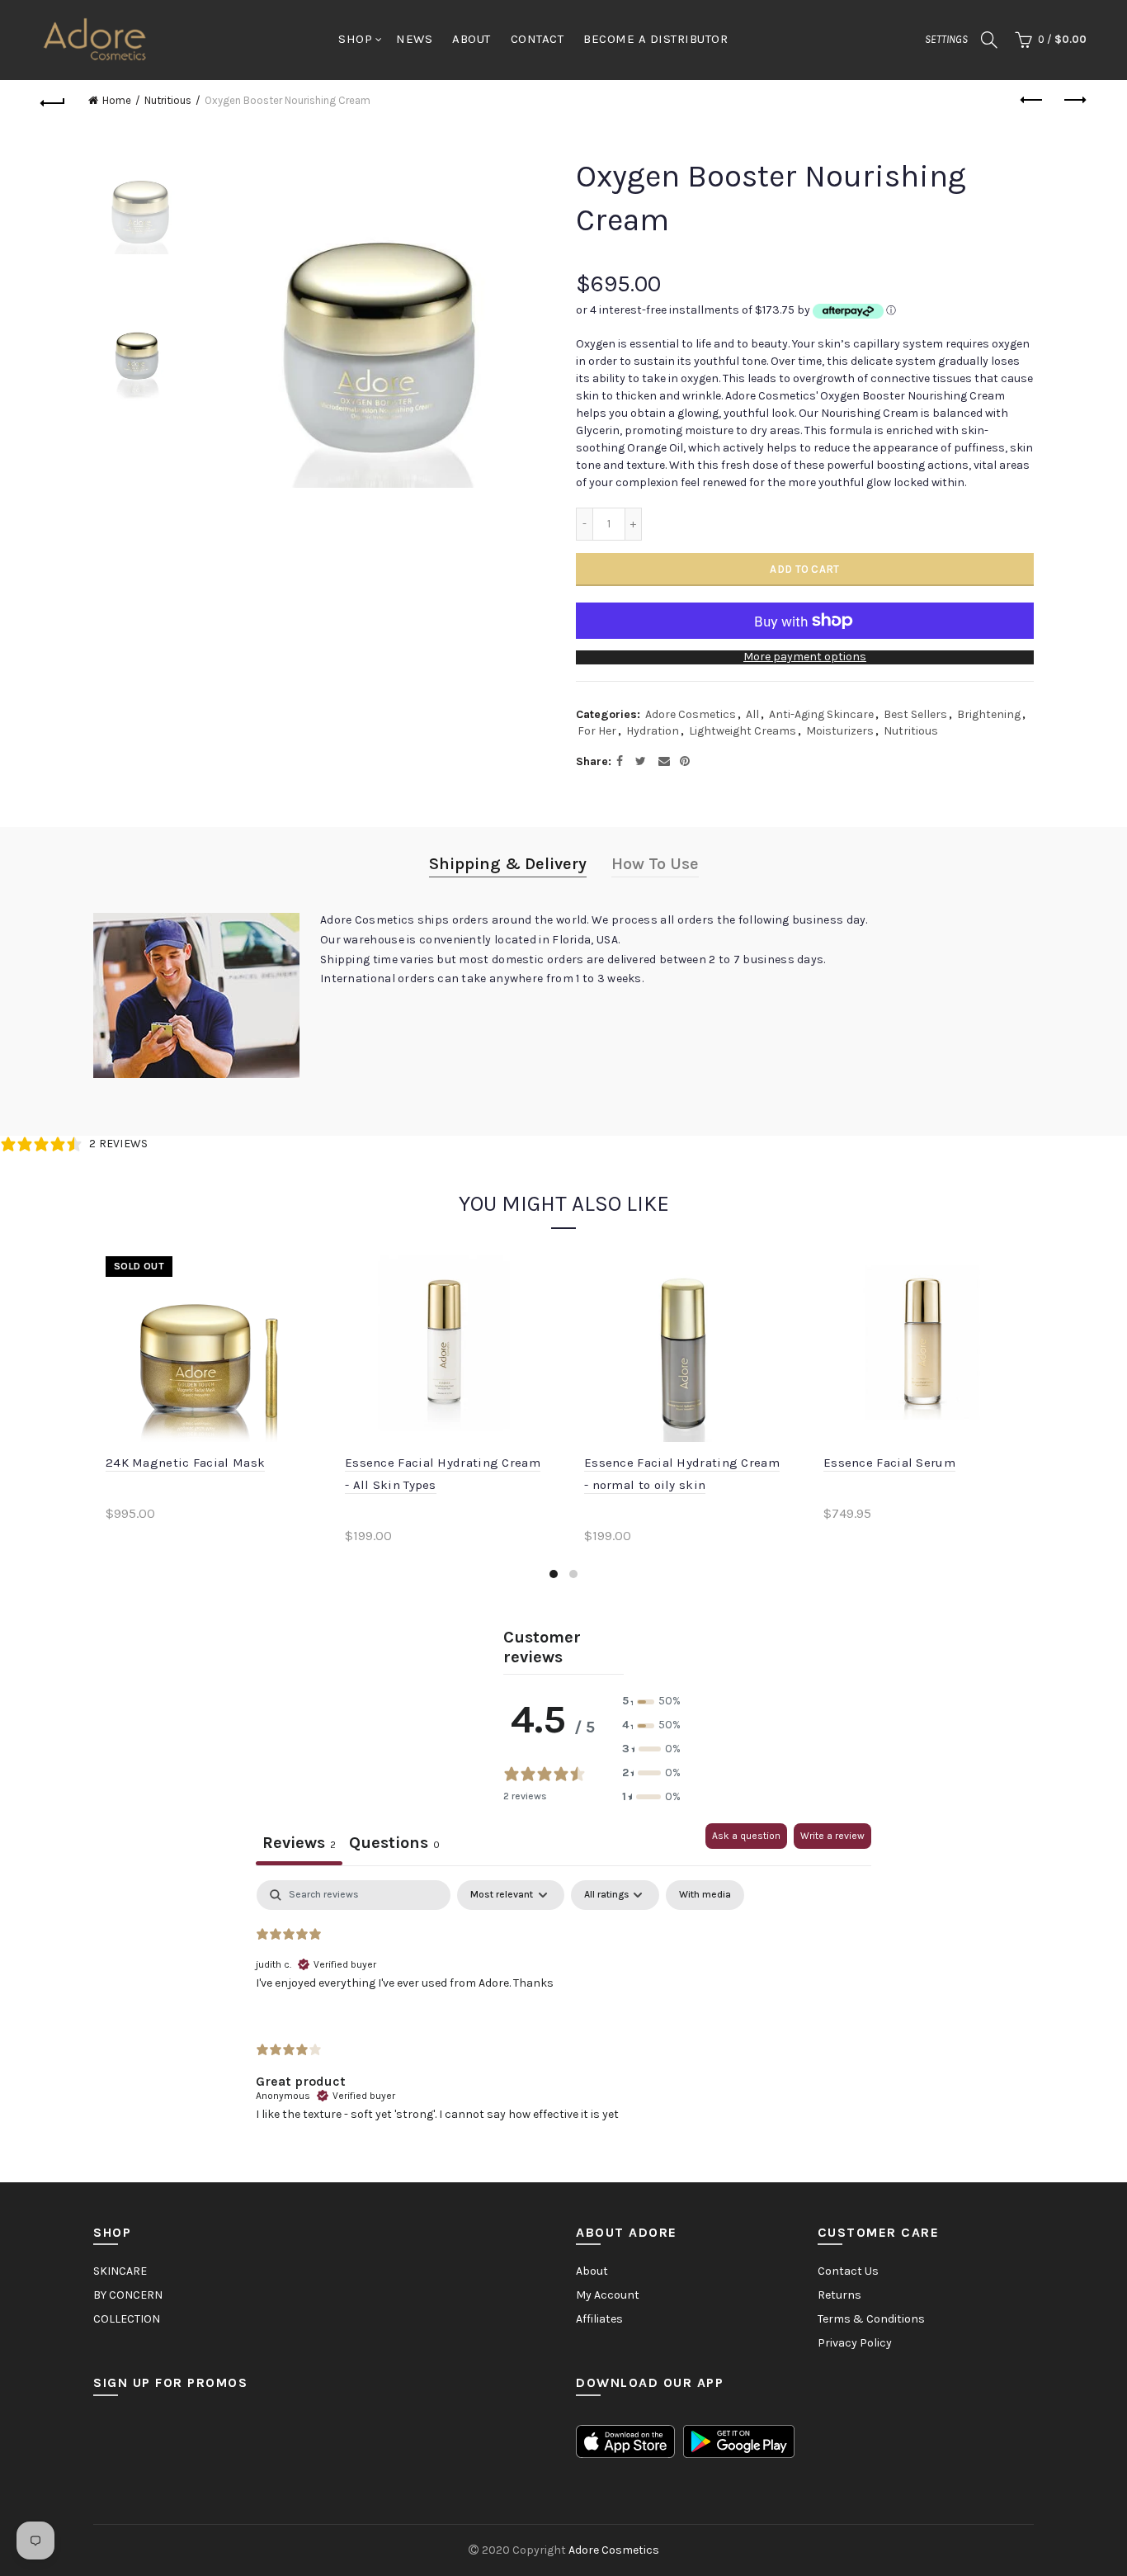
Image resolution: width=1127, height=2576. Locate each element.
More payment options (805, 657)
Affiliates (599, 2319)
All (752, 714)
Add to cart (804, 569)
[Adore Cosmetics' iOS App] (625, 2440)
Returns (839, 2295)
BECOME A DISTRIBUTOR (655, 39)
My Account (608, 2295)
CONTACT (538, 39)
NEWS (414, 39)
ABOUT (472, 39)
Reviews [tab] (299, 1843)
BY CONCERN (128, 2295)
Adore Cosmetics (691, 714)
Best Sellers (915, 714)
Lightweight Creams (743, 731)
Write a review (832, 1836)
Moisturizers (840, 731)
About (592, 2271)
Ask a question (746, 1836)
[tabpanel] (563, 2014)
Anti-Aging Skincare (821, 714)
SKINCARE (120, 2271)
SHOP (355, 39)
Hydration (653, 731)
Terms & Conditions (871, 2319)
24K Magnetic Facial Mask (185, 1463)
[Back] (53, 101)
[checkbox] (705, 1895)
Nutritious (168, 100)
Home (117, 100)
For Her (597, 731)
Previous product (1033, 101)
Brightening (989, 714)
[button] (651, 1702)
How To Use (655, 864)
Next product (1074, 101)
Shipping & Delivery (508, 864)
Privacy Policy (855, 2343)
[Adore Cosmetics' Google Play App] (739, 2440)
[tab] (394, 1844)
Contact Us (848, 2271)
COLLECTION (127, 2319)
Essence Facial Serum (889, 1463)
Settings (946, 39)
